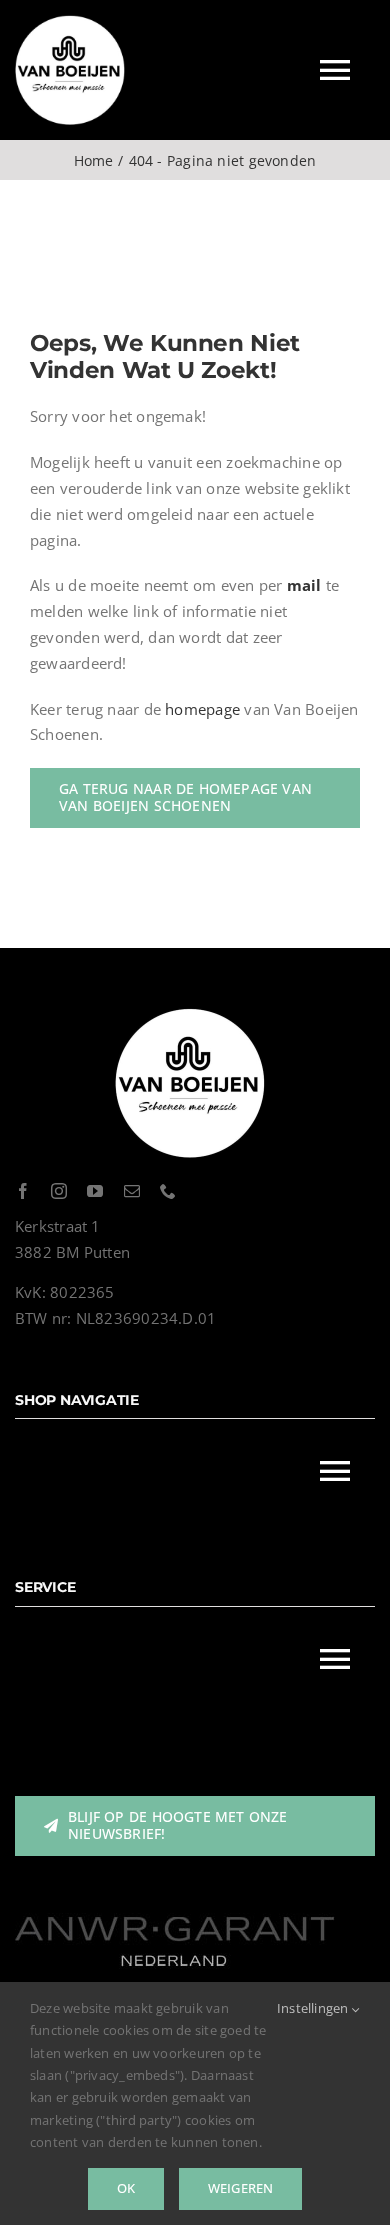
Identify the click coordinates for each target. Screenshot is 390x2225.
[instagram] (59, 1191)
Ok (126, 2188)
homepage (202, 709)
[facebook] (23, 1191)
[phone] (168, 1191)
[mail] (132, 1191)
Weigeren (241, 2188)
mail (304, 585)
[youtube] (95, 1191)
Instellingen (314, 2008)
